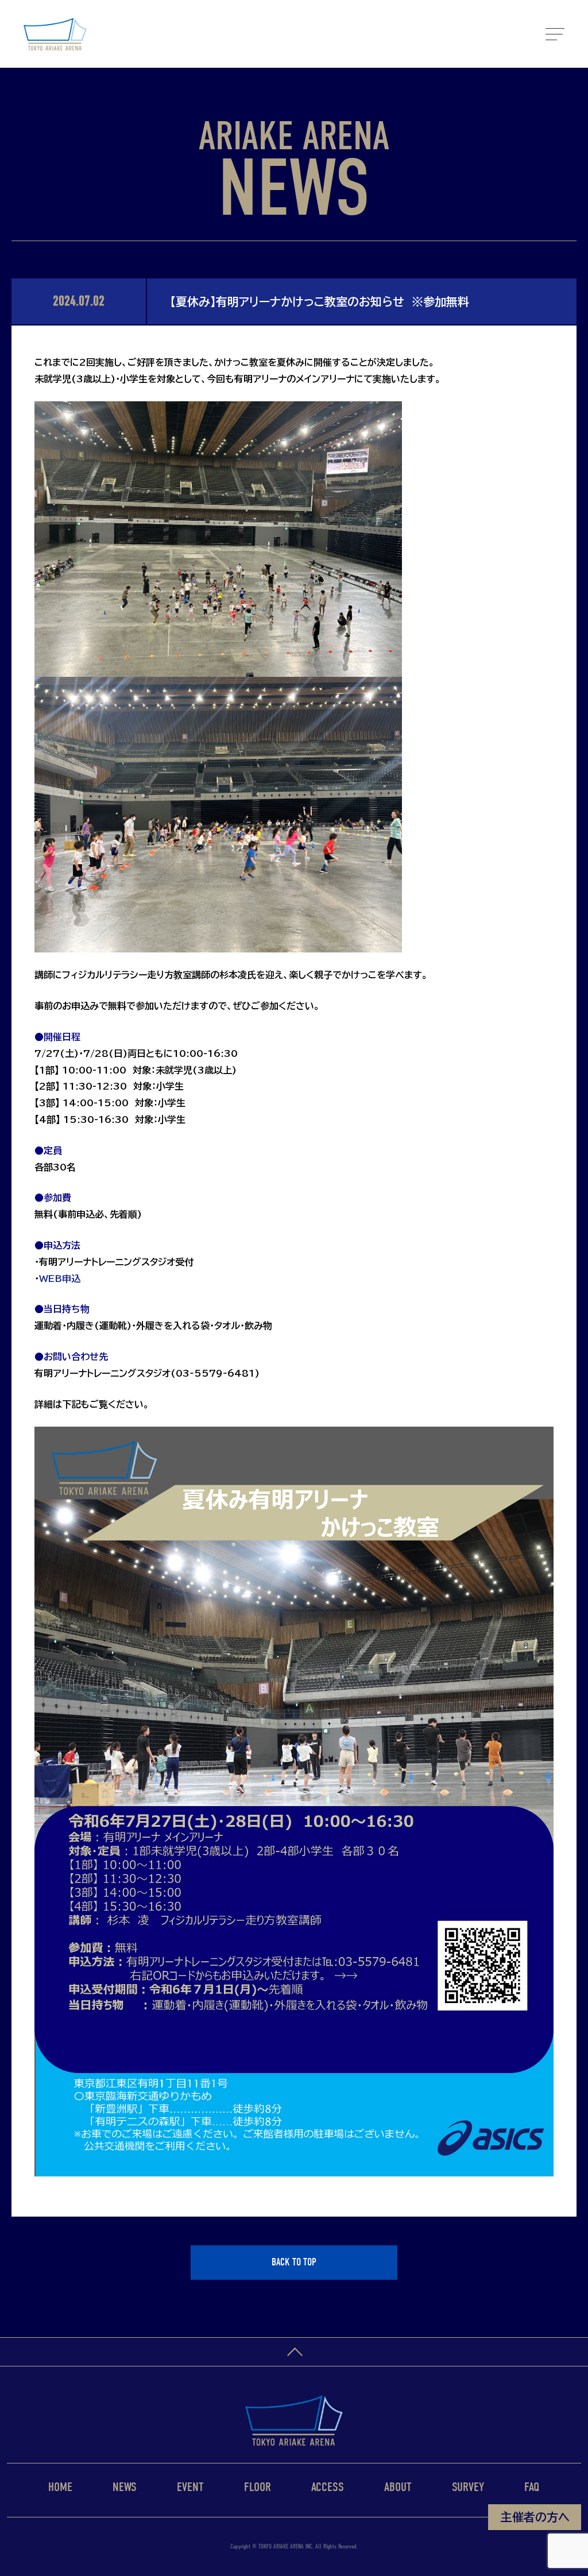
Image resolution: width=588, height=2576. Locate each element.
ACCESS (328, 2487)
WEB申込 (60, 1279)
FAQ (532, 2487)
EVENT (190, 2487)
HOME (60, 2487)
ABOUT (398, 2487)
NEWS (125, 2487)
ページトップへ (294, 2352)
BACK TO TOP (294, 2262)
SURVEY (468, 2487)
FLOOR (258, 2487)
